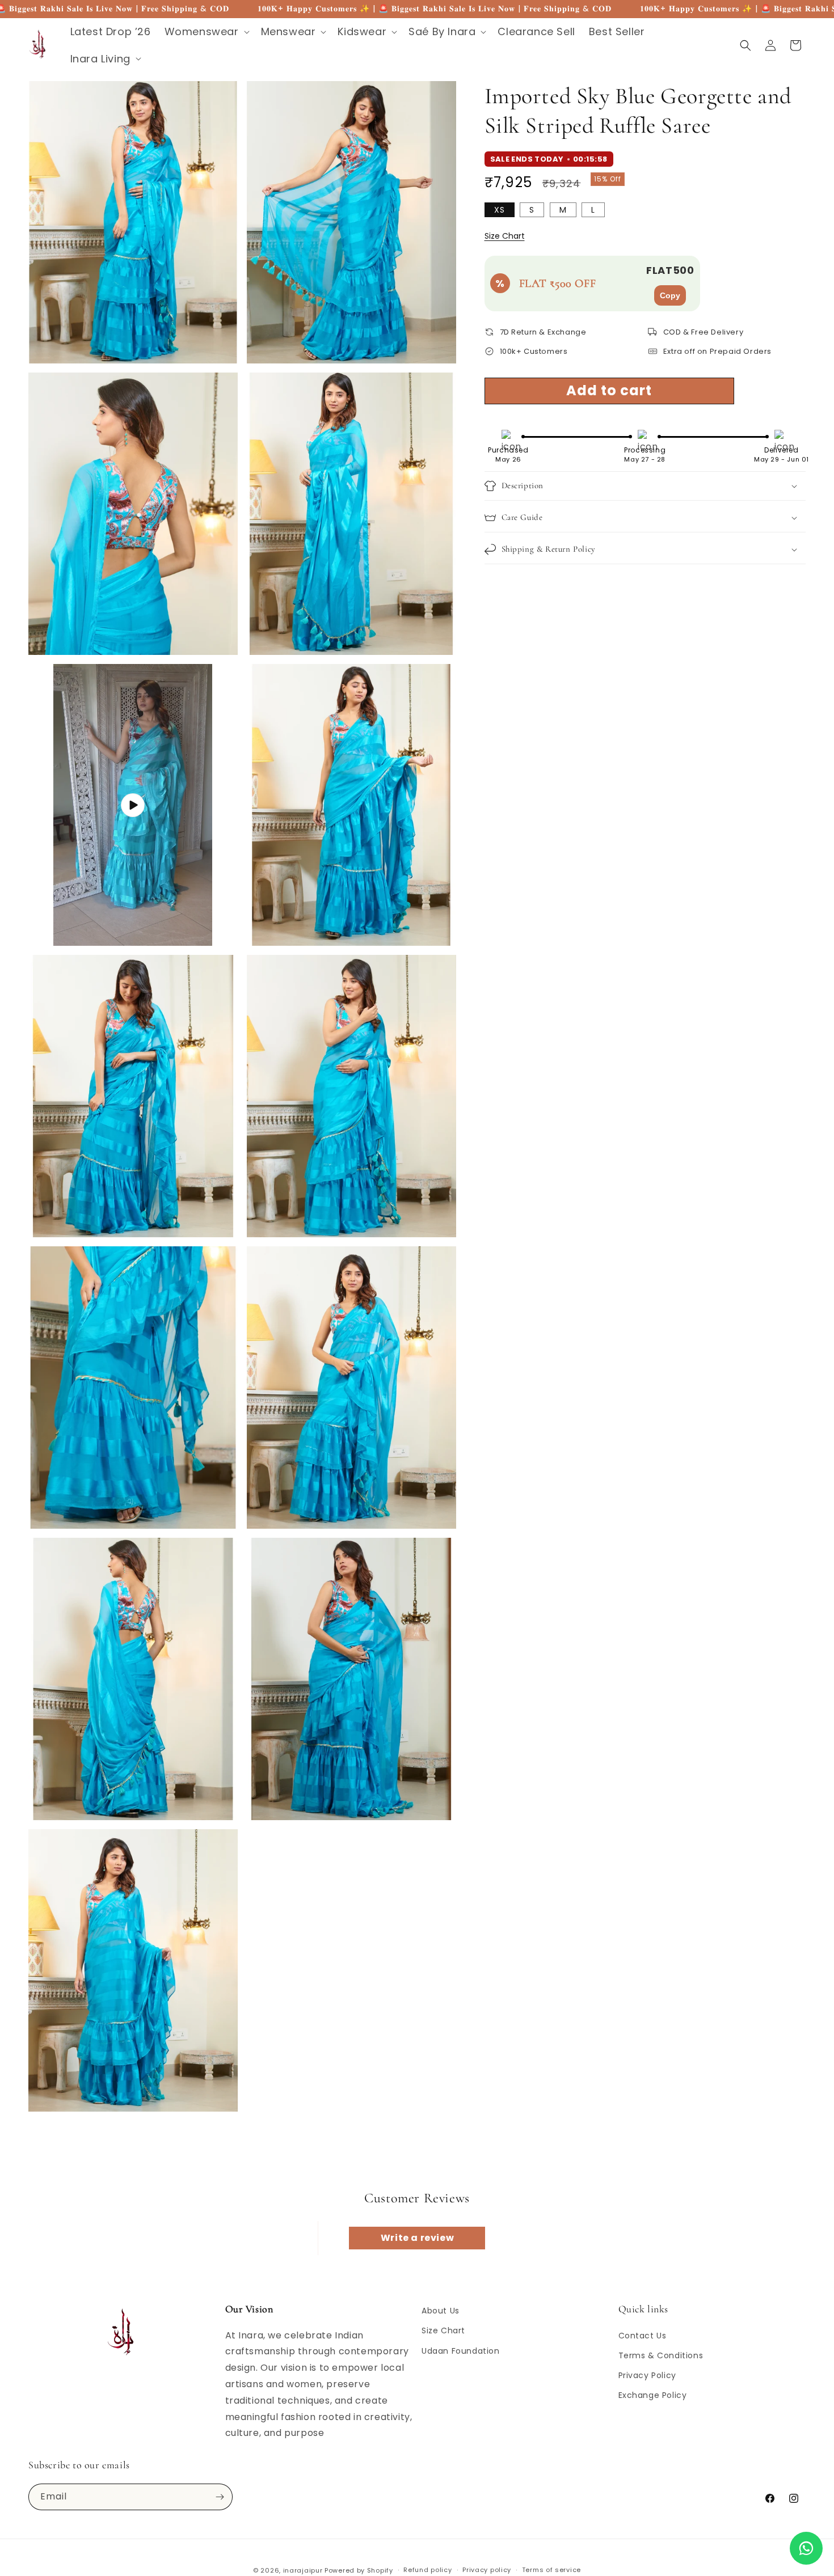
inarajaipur (303, 2570)
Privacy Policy (647, 2375)
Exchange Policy (653, 2395)
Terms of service (551, 2570)
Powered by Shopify (359, 2570)
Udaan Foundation (461, 2351)
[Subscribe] (220, 2497)
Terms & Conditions (661, 2355)
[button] (206, 31)
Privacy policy (487, 2570)
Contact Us (643, 2336)
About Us (441, 2311)
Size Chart (505, 236)
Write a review (417, 2238)
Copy (670, 295)
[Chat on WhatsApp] (806, 2548)
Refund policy (427, 2570)
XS (500, 210)
